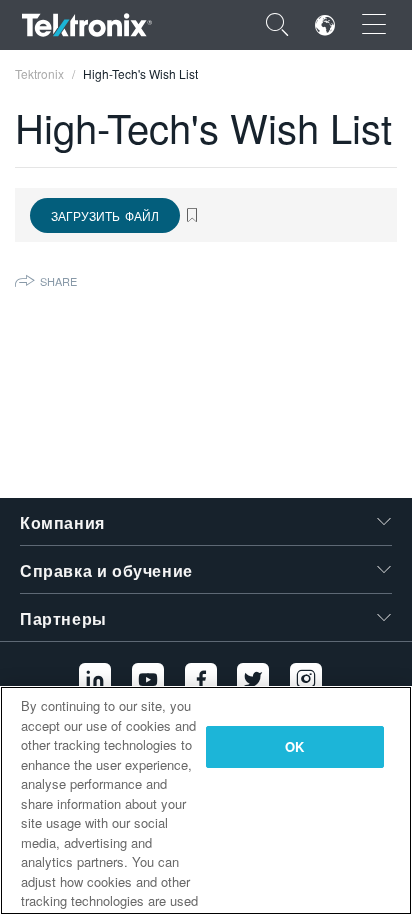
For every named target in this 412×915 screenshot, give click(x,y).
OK (294, 746)
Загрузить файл (105, 215)
